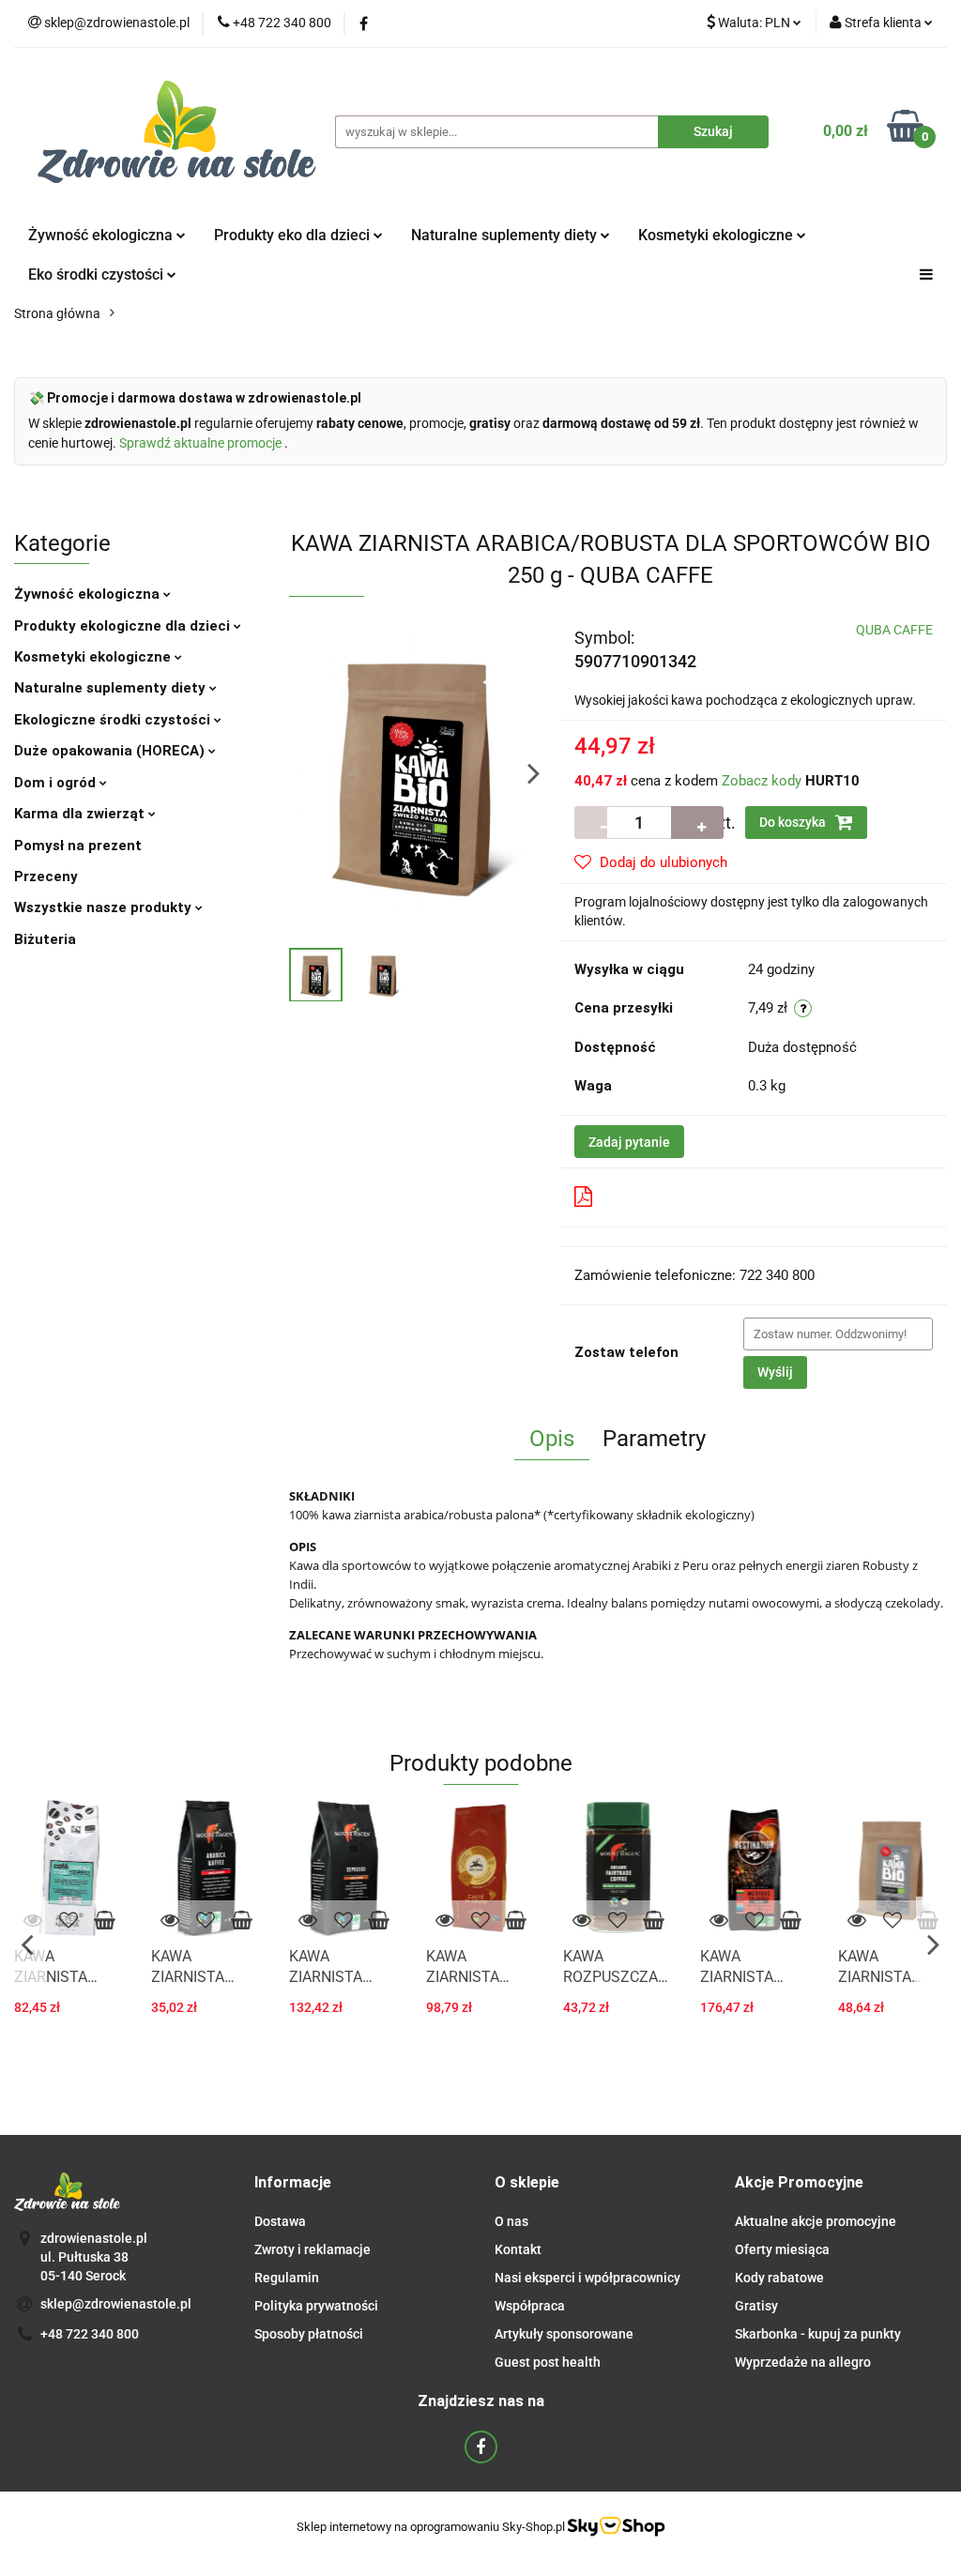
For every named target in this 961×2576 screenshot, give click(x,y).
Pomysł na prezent (78, 846)
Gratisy (756, 2306)
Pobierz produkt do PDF (676, 1197)
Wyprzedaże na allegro (803, 2362)
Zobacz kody (762, 781)
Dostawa (280, 2221)
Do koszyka (794, 822)
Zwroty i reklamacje (313, 2249)
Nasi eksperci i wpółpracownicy (587, 2278)
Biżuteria (45, 939)
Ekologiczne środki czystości (114, 720)
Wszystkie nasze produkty (105, 907)
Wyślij (775, 1372)
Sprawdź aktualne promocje (202, 443)
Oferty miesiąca (782, 2249)
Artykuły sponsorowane (564, 2334)
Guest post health (548, 2362)
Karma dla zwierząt (81, 814)
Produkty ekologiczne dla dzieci (124, 626)
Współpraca (530, 2306)
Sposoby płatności (309, 2334)
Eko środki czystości (98, 274)
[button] (293, 2183)
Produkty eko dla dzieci (294, 235)
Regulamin (287, 2278)
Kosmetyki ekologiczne (717, 235)
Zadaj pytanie (629, 1142)
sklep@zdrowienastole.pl (116, 2304)
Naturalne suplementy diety (506, 235)
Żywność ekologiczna (89, 594)
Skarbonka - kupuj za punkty (818, 2334)
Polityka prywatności (316, 2306)
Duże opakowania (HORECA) (111, 751)
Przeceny (46, 876)
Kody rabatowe (779, 2278)
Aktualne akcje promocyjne (816, 2221)
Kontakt (518, 2249)
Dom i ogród (57, 783)
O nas (511, 2221)
